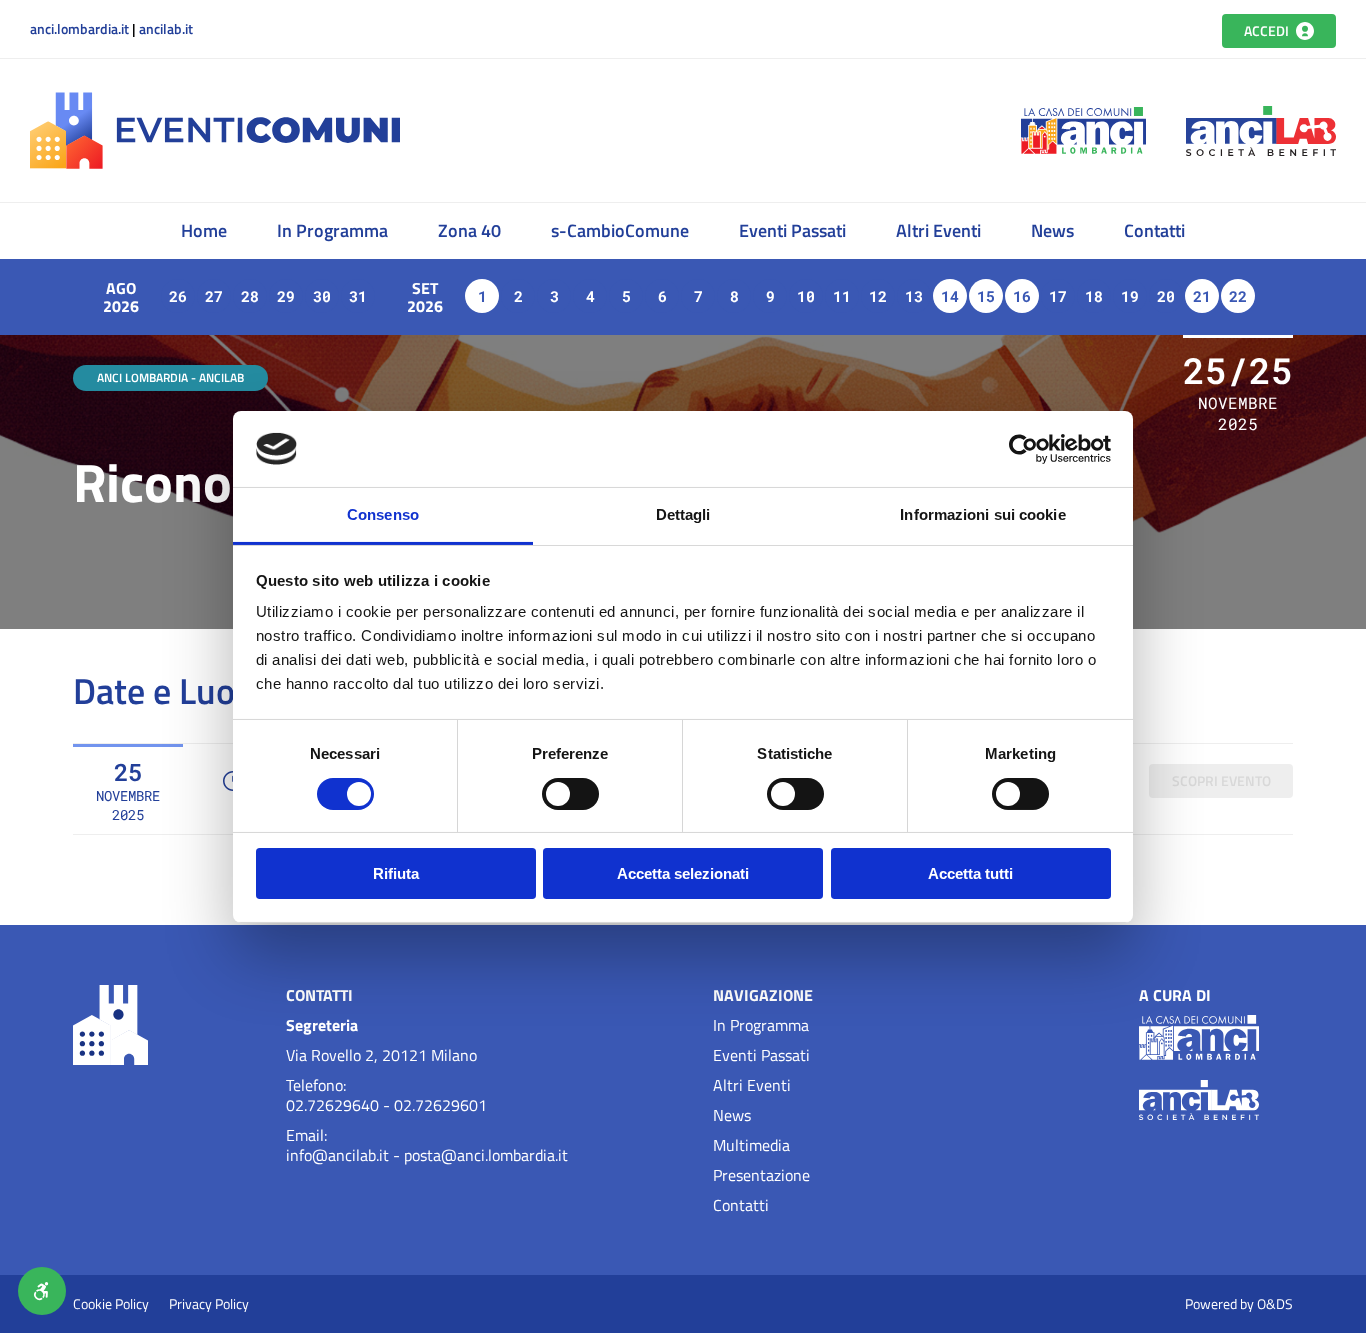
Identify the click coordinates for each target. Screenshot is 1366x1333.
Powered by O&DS (1239, 1304)
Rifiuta (396, 873)
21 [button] (1202, 296)
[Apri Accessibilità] (42, 1291)
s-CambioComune (620, 230)
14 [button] (950, 296)
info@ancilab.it (337, 1155)
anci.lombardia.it (79, 29)
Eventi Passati (792, 230)
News (1052, 230)
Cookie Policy (111, 1304)
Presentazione (761, 1175)
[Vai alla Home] (215, 130)
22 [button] (1238, 296)
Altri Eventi (938, 230)
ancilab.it (166, 29)
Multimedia (751, 1145)
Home (204, 230)
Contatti (1154, 230)
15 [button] (986, 296)
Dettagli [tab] (683, 514)
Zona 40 (469, 230)
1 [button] (482, 296)
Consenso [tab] (383, 514)
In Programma (332, 230)
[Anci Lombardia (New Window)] (1083, 130)
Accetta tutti (970, 873)
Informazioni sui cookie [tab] (982, 514)
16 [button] (1022, 296)
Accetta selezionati (683, 873)
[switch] (570, 794)
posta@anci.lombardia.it (486, 1155)
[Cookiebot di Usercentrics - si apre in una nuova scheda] (1023, 449)
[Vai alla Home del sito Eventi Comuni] (45, 231)
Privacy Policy (209, 1304)
